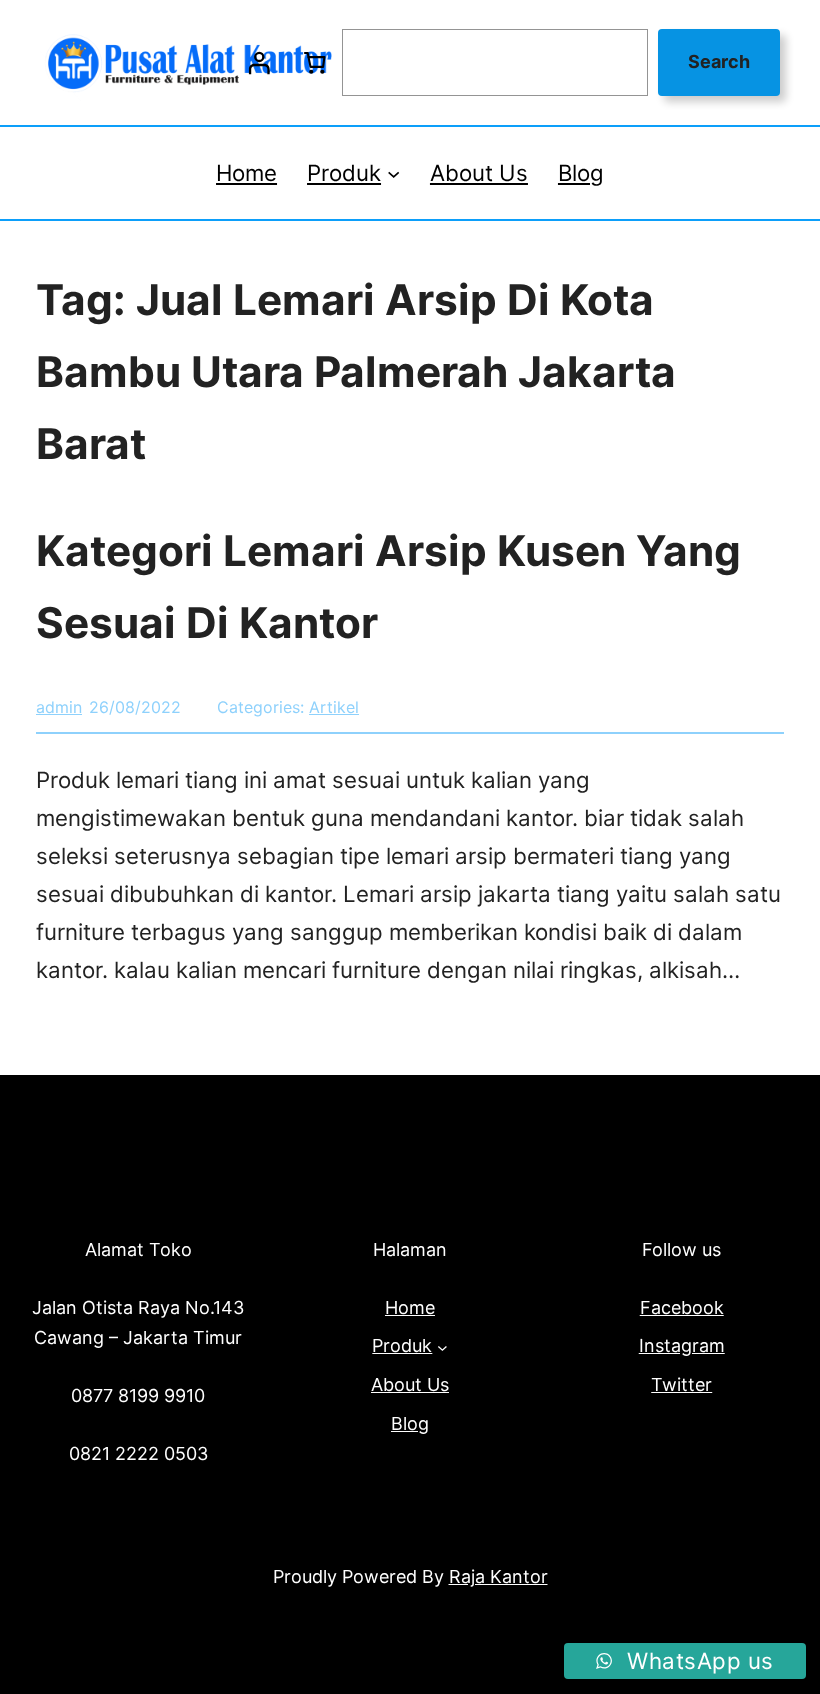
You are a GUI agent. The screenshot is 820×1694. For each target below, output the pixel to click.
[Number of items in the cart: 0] (314, 63)
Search (719, 61)
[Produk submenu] (393, 172)
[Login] (259, 63)
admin (59, 707)
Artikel (334, 707)
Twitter (681, 1384)
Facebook (682, 1307)
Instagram (682, 1345)
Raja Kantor (498, 1576)
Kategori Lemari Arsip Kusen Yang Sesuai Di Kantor (388, 586)
